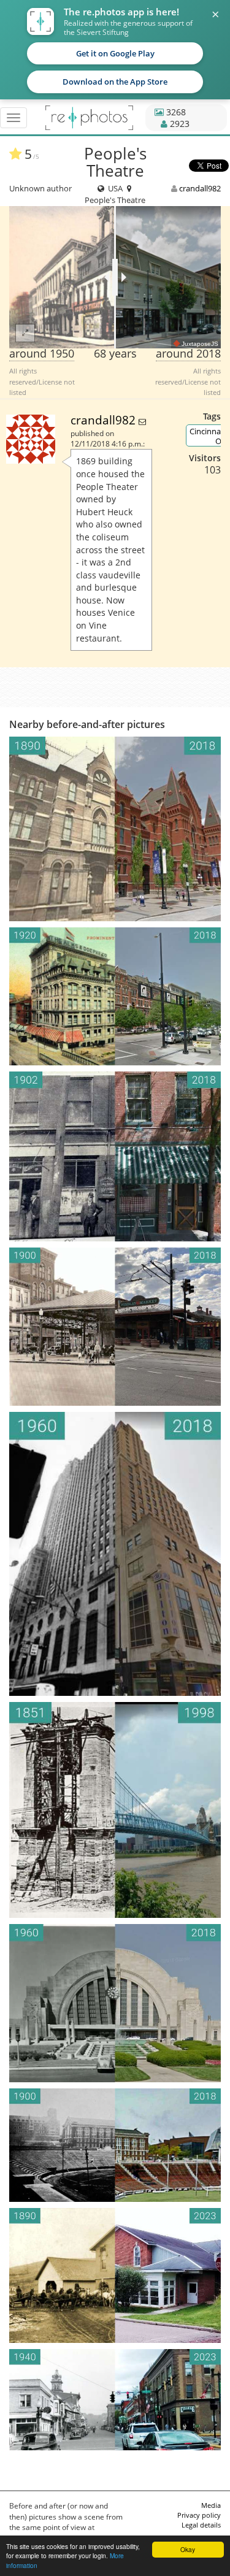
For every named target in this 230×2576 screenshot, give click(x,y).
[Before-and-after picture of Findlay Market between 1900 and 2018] (115, 1327)
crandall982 (200, 188)
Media (211, 2505)
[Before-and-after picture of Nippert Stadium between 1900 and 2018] (115, 2145)
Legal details (201, 2525)
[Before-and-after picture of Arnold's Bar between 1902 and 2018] (115, 1156)
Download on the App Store (115, 82)
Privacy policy (199, 2515)
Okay (188, 2549)
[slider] (115, 277)
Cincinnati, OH (209, 436)
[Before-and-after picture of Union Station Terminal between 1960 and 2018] (115, 2003)
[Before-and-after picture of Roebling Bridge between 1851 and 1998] (115, 1810)
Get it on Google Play (115, 53)
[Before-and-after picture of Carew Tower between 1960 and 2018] (115, 1554)
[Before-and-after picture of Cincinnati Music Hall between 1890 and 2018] (115, 829)
